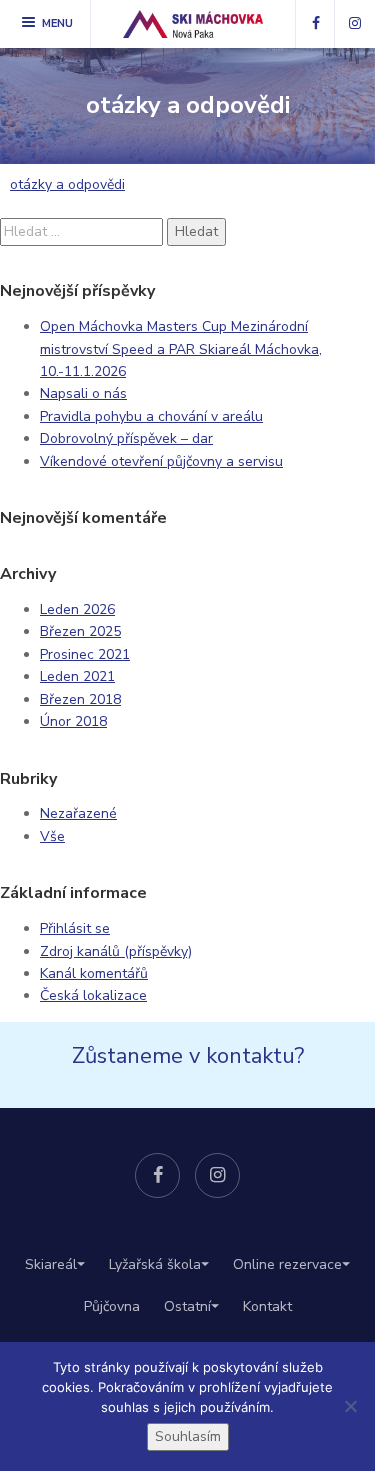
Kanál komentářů (94, 973)
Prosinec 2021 (85, 654)
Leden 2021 (77, 676)
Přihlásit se (75, 928)
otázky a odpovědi (67, 184)
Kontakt (267, 1306)
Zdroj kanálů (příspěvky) (116, 951)
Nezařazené (78, 813)
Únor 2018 (73, 721)
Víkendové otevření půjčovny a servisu (161, 461)
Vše (52, 836)
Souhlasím (188, 1436)
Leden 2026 (77, 609)
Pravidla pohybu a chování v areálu (151, 416)
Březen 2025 (80, 631)
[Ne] (350, 1406)
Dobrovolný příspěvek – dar (126, 438)
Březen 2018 (80, 699)
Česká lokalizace (93, 995)
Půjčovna (112, 1306)
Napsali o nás (83, 393)
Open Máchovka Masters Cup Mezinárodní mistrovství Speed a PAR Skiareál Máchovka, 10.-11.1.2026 (181, 349)
